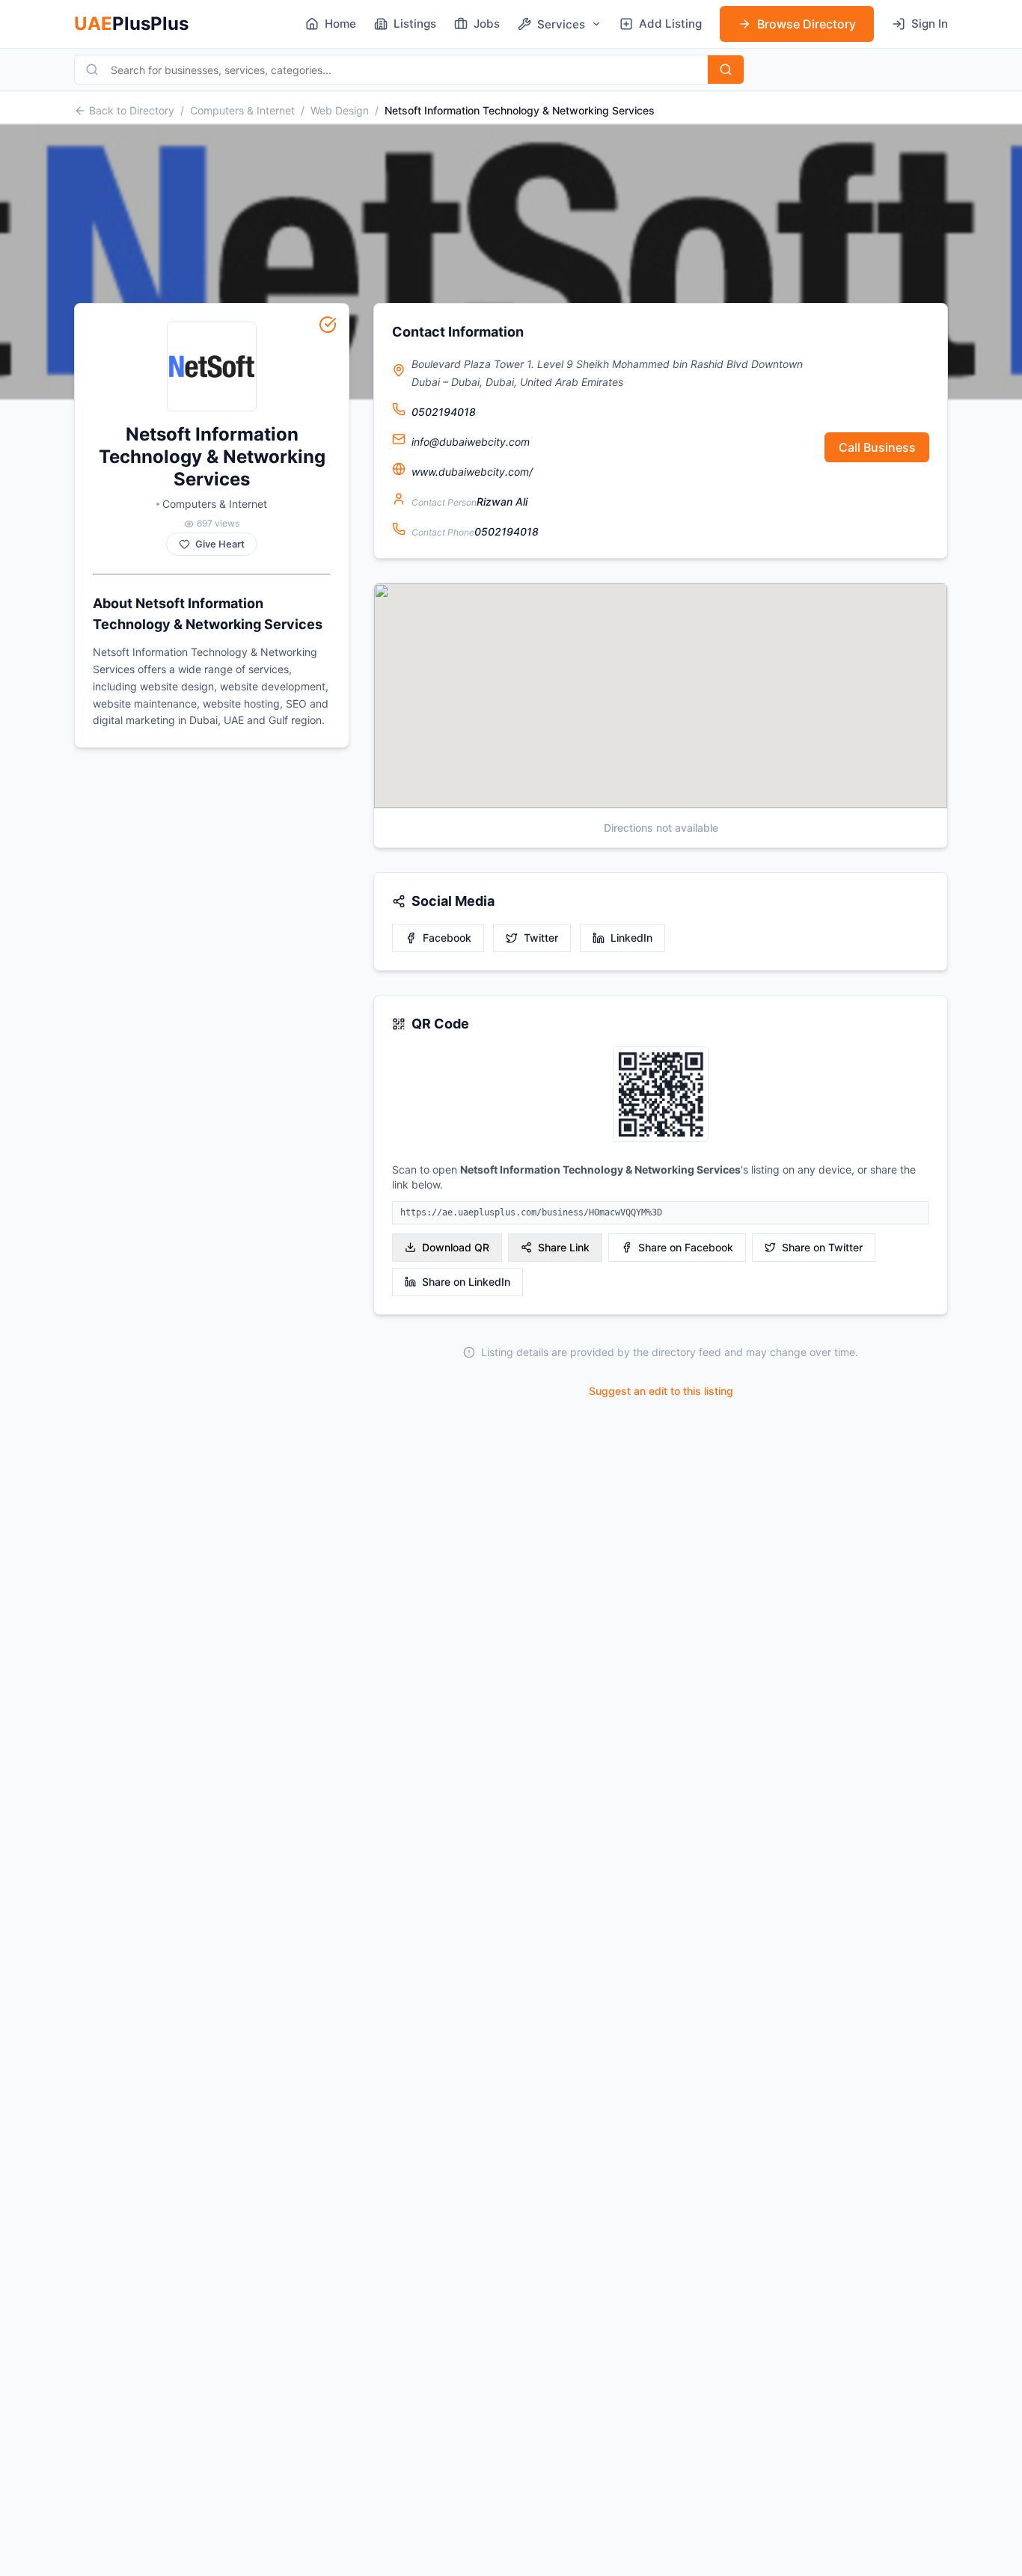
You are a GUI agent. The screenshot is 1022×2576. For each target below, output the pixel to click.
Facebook (447, 938)
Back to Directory (132, 110)
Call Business (877, 447)
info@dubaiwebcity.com (471, 442)
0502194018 (444, 412)
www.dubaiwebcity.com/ (472, 472)
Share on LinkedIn (466, 1282)
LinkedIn (631, 938)
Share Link (564, 1247)
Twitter (541, 938)
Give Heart (220, 544)
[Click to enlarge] (661, 1095)
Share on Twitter (822, 1247)
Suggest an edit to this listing (661, 1391)
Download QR (456, 1247)
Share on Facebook (686, 1247)
